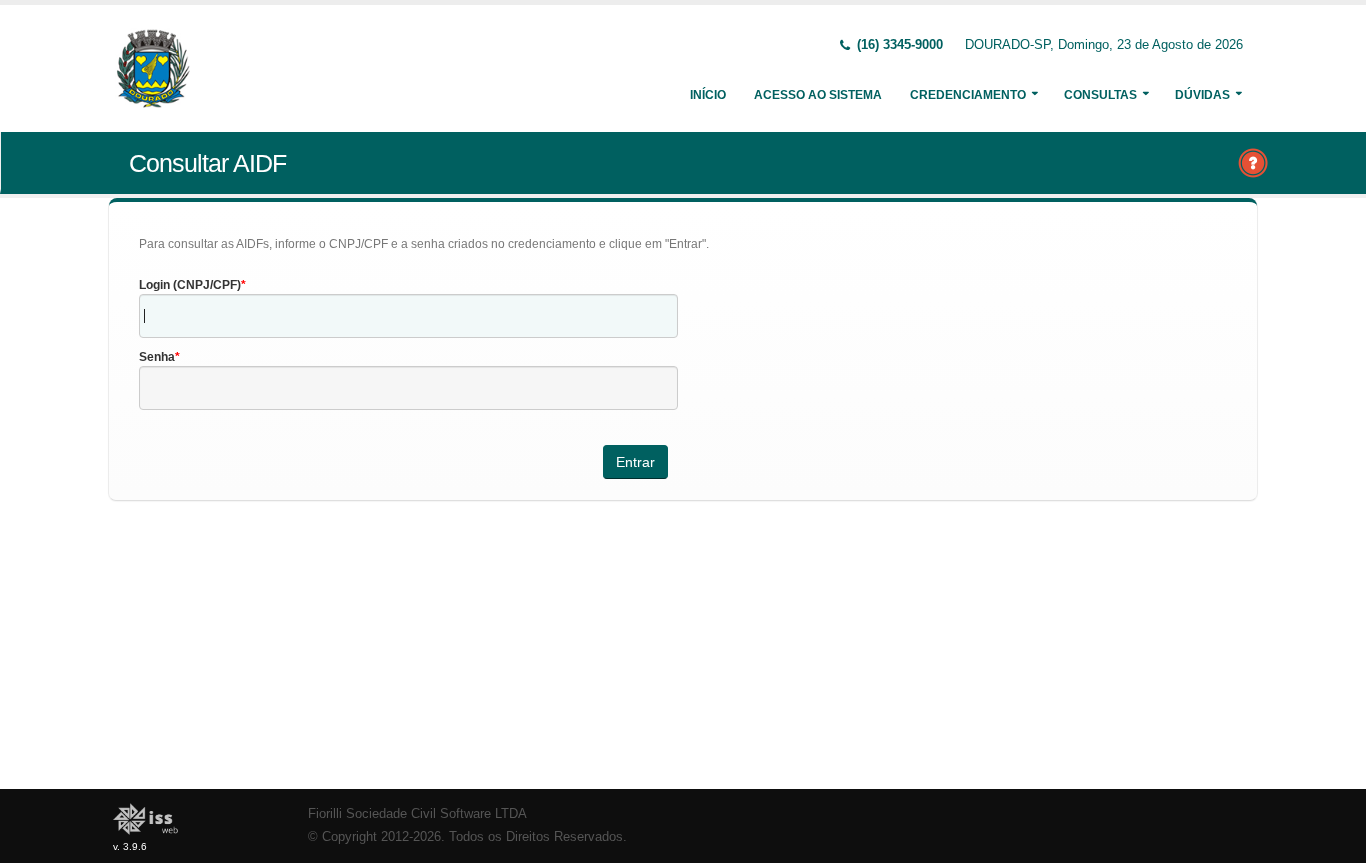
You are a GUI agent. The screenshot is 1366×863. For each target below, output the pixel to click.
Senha (157, 357)
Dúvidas (1202, 95)
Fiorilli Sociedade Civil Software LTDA (417, 814)
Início (708, 95)
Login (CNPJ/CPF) (190, 285)
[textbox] (408, 316)
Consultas (1100, 95)
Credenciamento (968, 95)
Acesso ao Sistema (818, 95)
